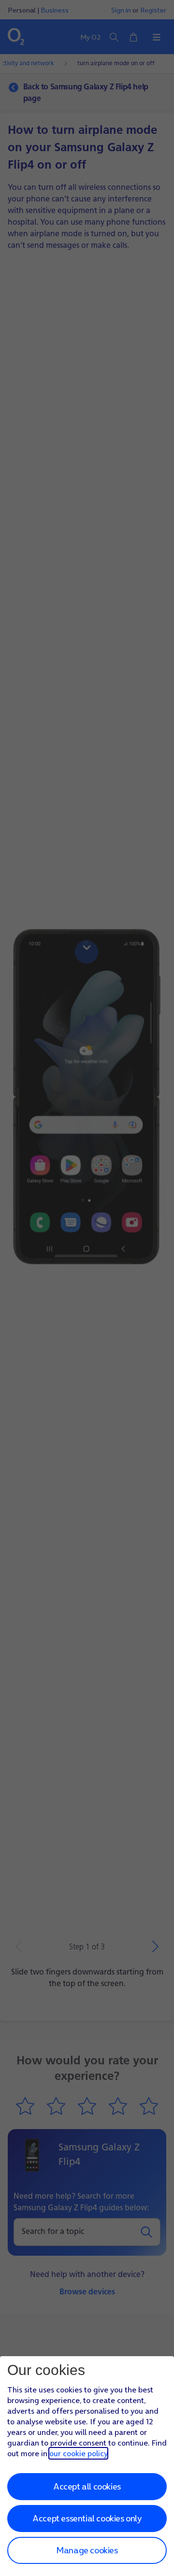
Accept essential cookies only (87, 2518)
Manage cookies (87, 2550)
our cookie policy (78, 2453)
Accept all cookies (87, 2486)
